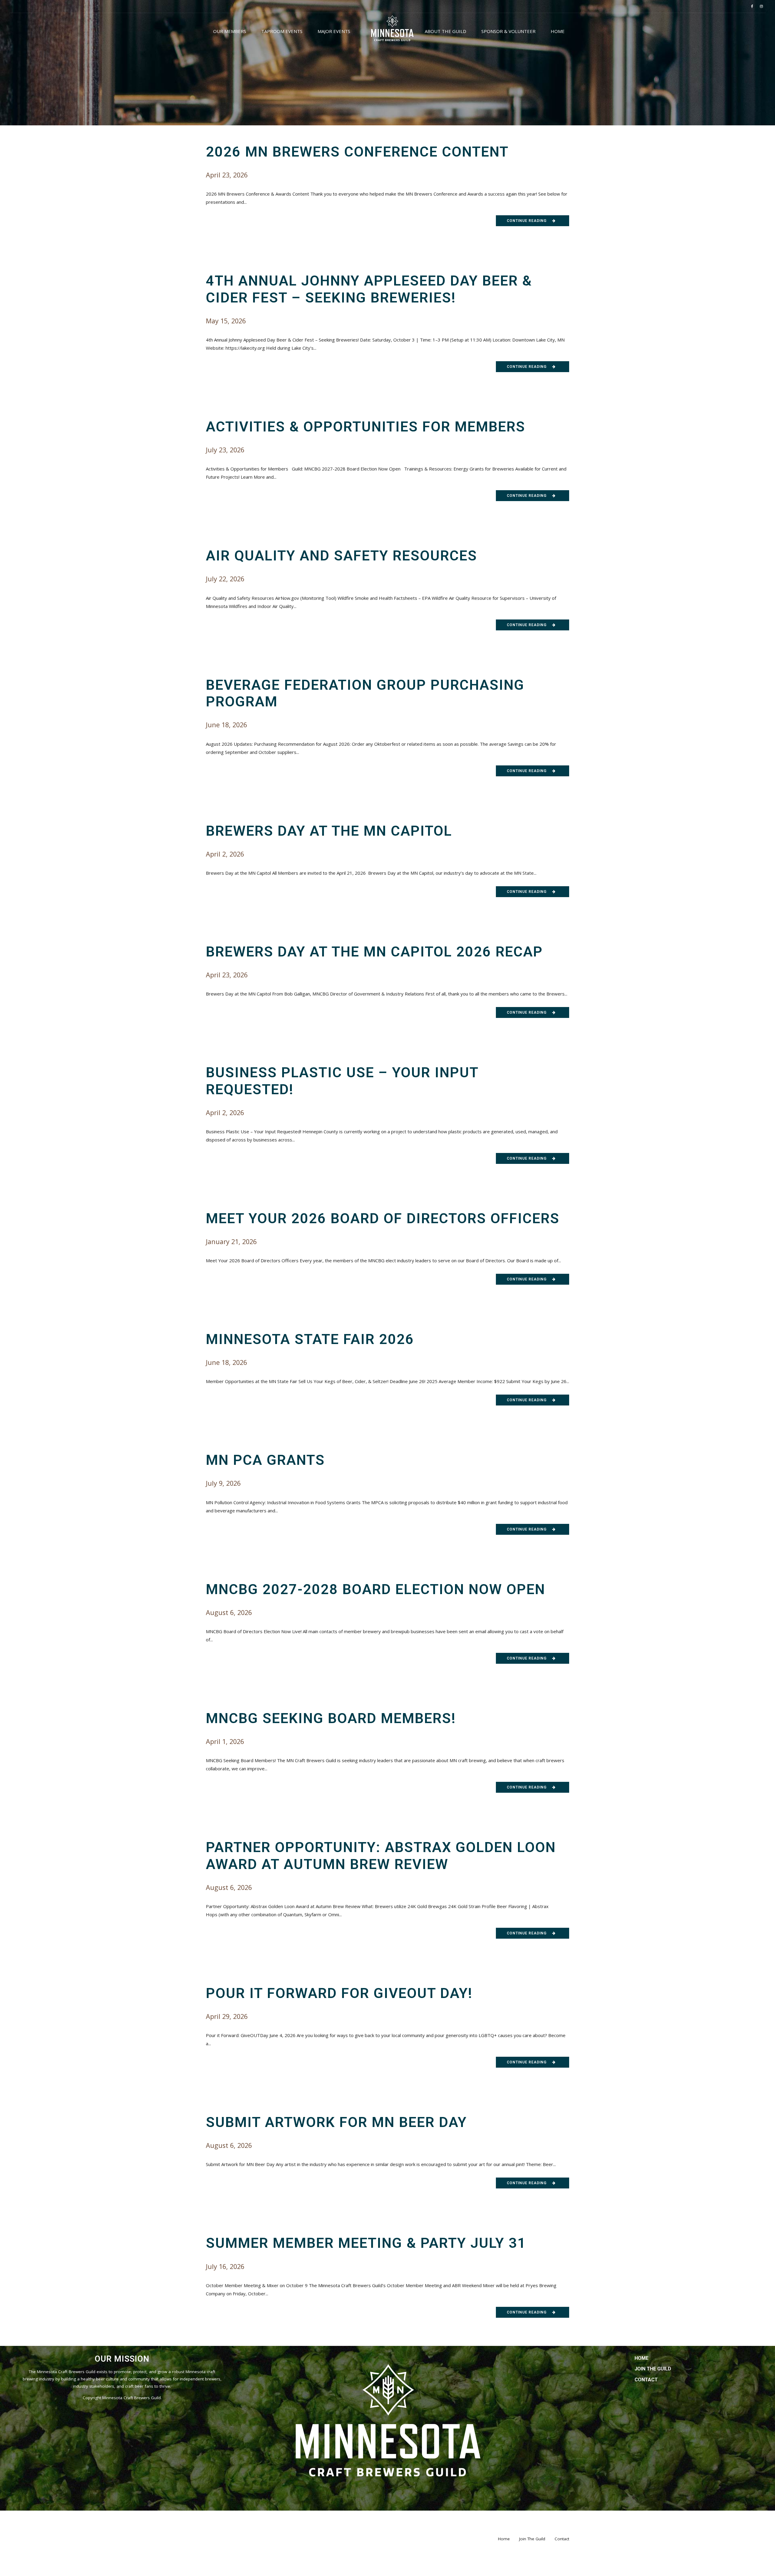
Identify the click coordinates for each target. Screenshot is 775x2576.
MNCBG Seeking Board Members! (331, 1718)
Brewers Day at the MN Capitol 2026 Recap (374, 952)
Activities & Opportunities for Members (366, 427)
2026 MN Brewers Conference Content (357, 152)
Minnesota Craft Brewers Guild (132, 2398)
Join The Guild (653, 2369)
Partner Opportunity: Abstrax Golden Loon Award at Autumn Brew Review (381, 1856)
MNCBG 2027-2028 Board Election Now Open (376, 1589)
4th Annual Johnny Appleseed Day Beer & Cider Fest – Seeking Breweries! (369, 289)
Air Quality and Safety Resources (341, 556)
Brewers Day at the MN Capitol (329, 831)
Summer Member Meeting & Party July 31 (366, 2243)
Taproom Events (282, 31)
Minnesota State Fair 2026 (310, 1339)
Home (558, 31)
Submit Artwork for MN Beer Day (336, 2122)
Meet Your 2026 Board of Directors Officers (383, 1218)
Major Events (334, 31)
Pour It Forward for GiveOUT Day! (339, 1993)
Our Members (230, 31)
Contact (646, 2380)
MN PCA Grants (265, 1460)
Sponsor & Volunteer (508, 31)
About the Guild (445, 31)
